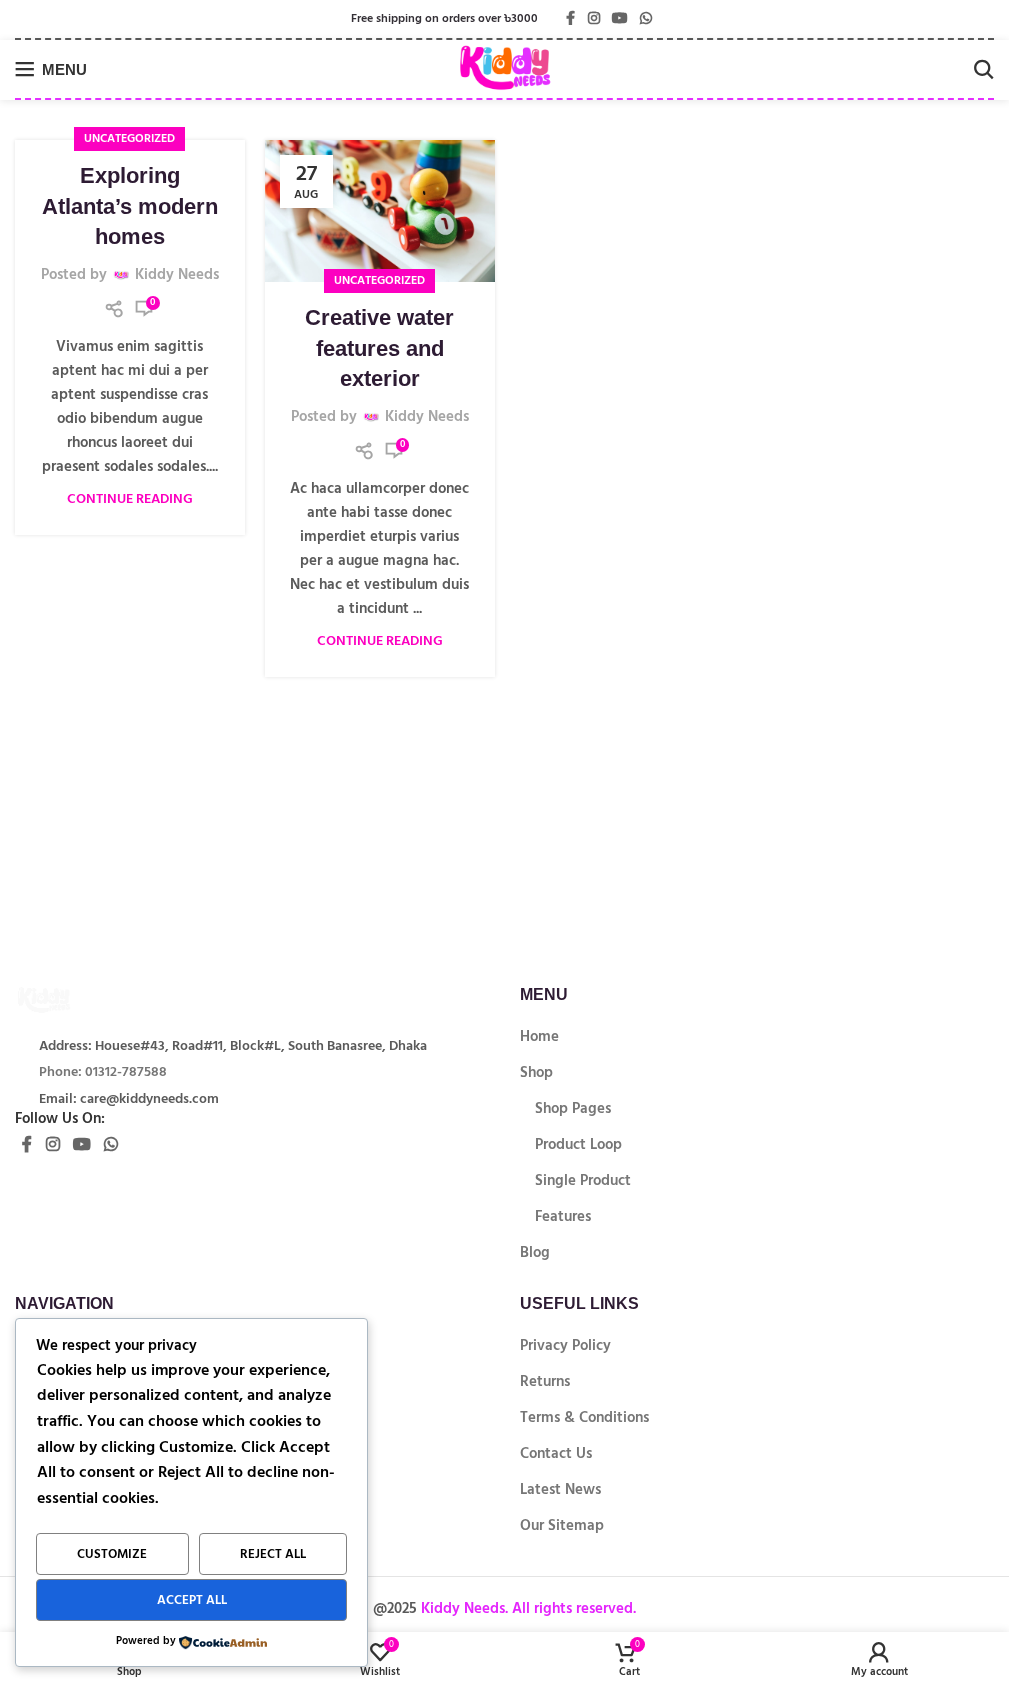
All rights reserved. (572, 1608)
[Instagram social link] (594, 19)
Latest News (560, 1489)
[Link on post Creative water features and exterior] (380, 211)
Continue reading (130, 499)
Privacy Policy (565, 1345)
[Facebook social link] (570, 19)
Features (563, 1216)
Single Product (583, 1180)
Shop (536, 1072)
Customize (112, 1554)
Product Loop (578, 1144)
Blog (535, 1252)
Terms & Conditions (584, 1417)
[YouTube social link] (620, 19)
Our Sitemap (562, 1525)
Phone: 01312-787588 (103, 1071)
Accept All (192, 1600)
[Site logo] (504, 68)
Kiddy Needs (177, 275)
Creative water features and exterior (379, 348)
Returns (545, 1381)
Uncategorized (129, 138)
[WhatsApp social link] (646, 19)
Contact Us (556, 1453)
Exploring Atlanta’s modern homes (130, 206)
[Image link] (75, 998)
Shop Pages (573, 1108)
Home (539, 1036)
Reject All (273, 1554)
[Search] (984, 69)
